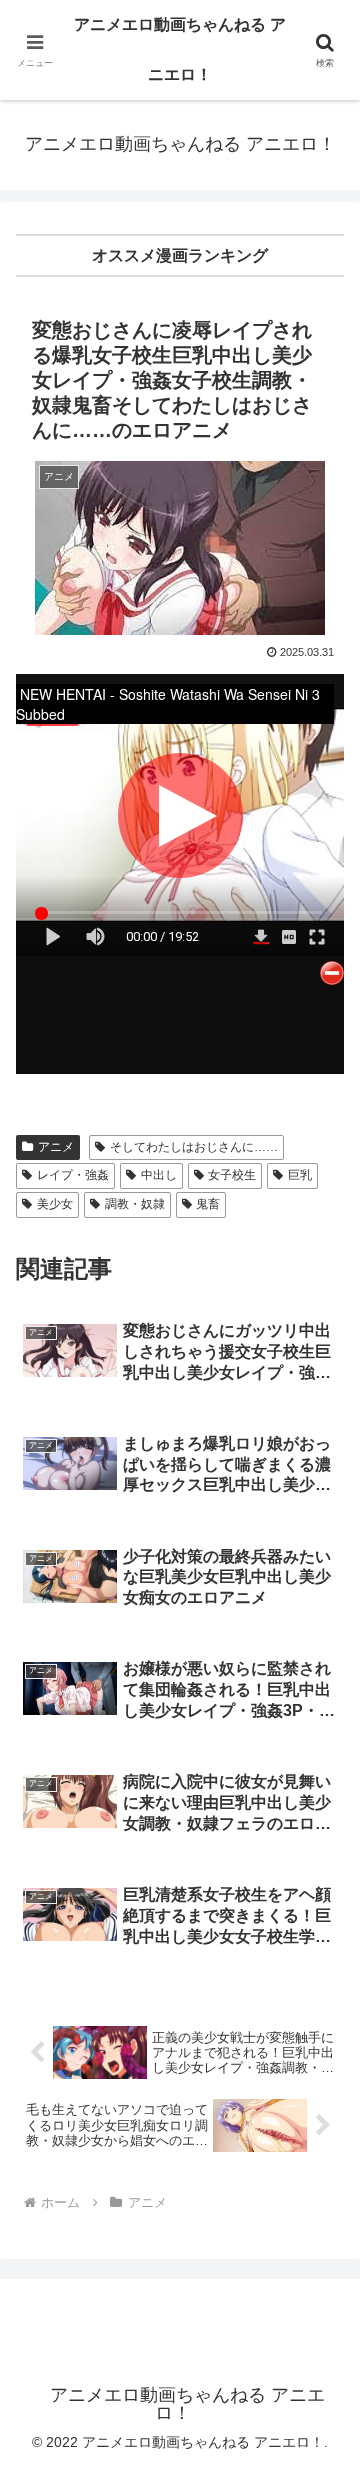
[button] (321, 2374)
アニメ (56, 1147)
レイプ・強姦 (73, 1175)
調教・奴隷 (135, 1204)
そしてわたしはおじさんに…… (194, 1147)
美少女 (55, 1204)
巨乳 (300, 1175)
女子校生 (232, 1175)
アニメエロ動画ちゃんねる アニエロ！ (180, 49)
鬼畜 (208, 1204)
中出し (159, 1175)
